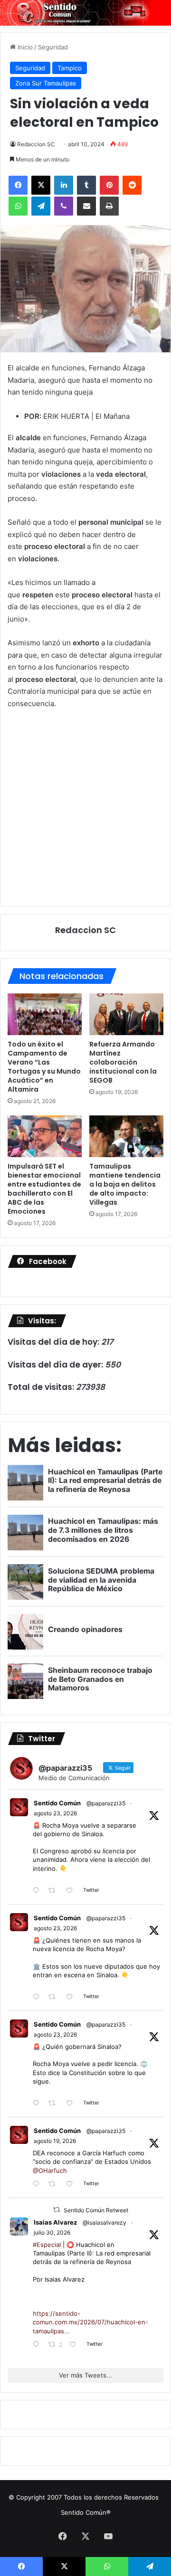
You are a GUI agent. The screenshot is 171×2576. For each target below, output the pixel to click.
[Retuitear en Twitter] (57, 2210)
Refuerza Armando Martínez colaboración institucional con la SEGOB (123, 1062)
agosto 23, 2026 (55, 1813)
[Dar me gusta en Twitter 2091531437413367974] (72, 2104)
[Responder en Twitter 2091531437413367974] (38, 2104)
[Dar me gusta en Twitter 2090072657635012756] (72, 2184)
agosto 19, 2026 (55, 2141)
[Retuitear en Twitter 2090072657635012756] (55, 2184)
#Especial (47, 2245)
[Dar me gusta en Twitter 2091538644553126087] (72, 1997)
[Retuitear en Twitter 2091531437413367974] (55, 2104)
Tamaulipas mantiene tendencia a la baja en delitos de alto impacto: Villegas (125, 1184)
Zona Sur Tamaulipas (46, 83)
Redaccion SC (36, 144)
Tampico (70, 68)
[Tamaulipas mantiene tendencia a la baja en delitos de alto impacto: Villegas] (126, 1136)
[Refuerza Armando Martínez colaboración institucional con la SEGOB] (126, 1014)
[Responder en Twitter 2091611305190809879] (38, 1891)
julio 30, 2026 (52, 2232)
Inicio (24, 47)
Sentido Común (57, 1803)
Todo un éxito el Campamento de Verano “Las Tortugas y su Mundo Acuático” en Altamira (44, 1067)
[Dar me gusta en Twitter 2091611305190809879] (72, 1891)
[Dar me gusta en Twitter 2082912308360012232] (76, 2345)
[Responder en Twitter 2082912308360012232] (38, 2345)
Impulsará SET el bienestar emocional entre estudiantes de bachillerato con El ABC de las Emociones (44, 1189)
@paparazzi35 (106, 1803)
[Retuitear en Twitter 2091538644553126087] (55, 1997)
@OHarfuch (50, 2170)
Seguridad (53, 47)
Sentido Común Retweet (96, 2210)
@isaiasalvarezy (104, 2222)
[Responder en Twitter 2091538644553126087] (38, 1997)
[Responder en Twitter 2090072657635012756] (38, 2184)
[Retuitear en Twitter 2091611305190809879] (55, 1891)
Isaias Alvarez (55, 2222)
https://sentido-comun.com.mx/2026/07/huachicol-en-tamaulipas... (90, 2322)
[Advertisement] (85, 807)
